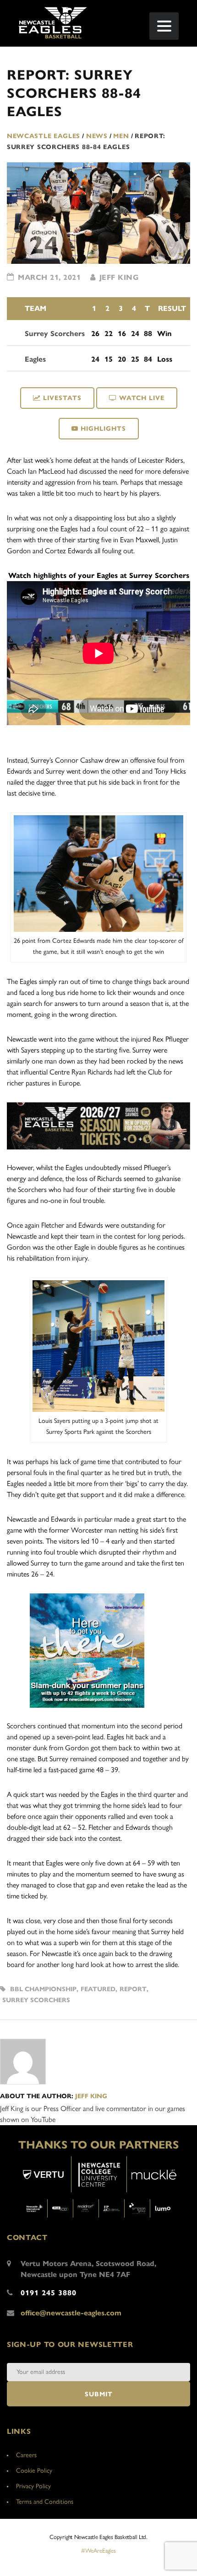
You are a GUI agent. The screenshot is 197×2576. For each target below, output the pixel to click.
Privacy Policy (33, 2486)
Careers (26, 2455)
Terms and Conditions (45, 2502)
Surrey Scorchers (36, 2000)
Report (133, 1989)
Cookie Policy (34, 2471)
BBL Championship (43, 1989)
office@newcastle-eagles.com (71, 2313)
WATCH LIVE (142, 398)
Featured (98, 1989)
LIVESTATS (62, 398)
